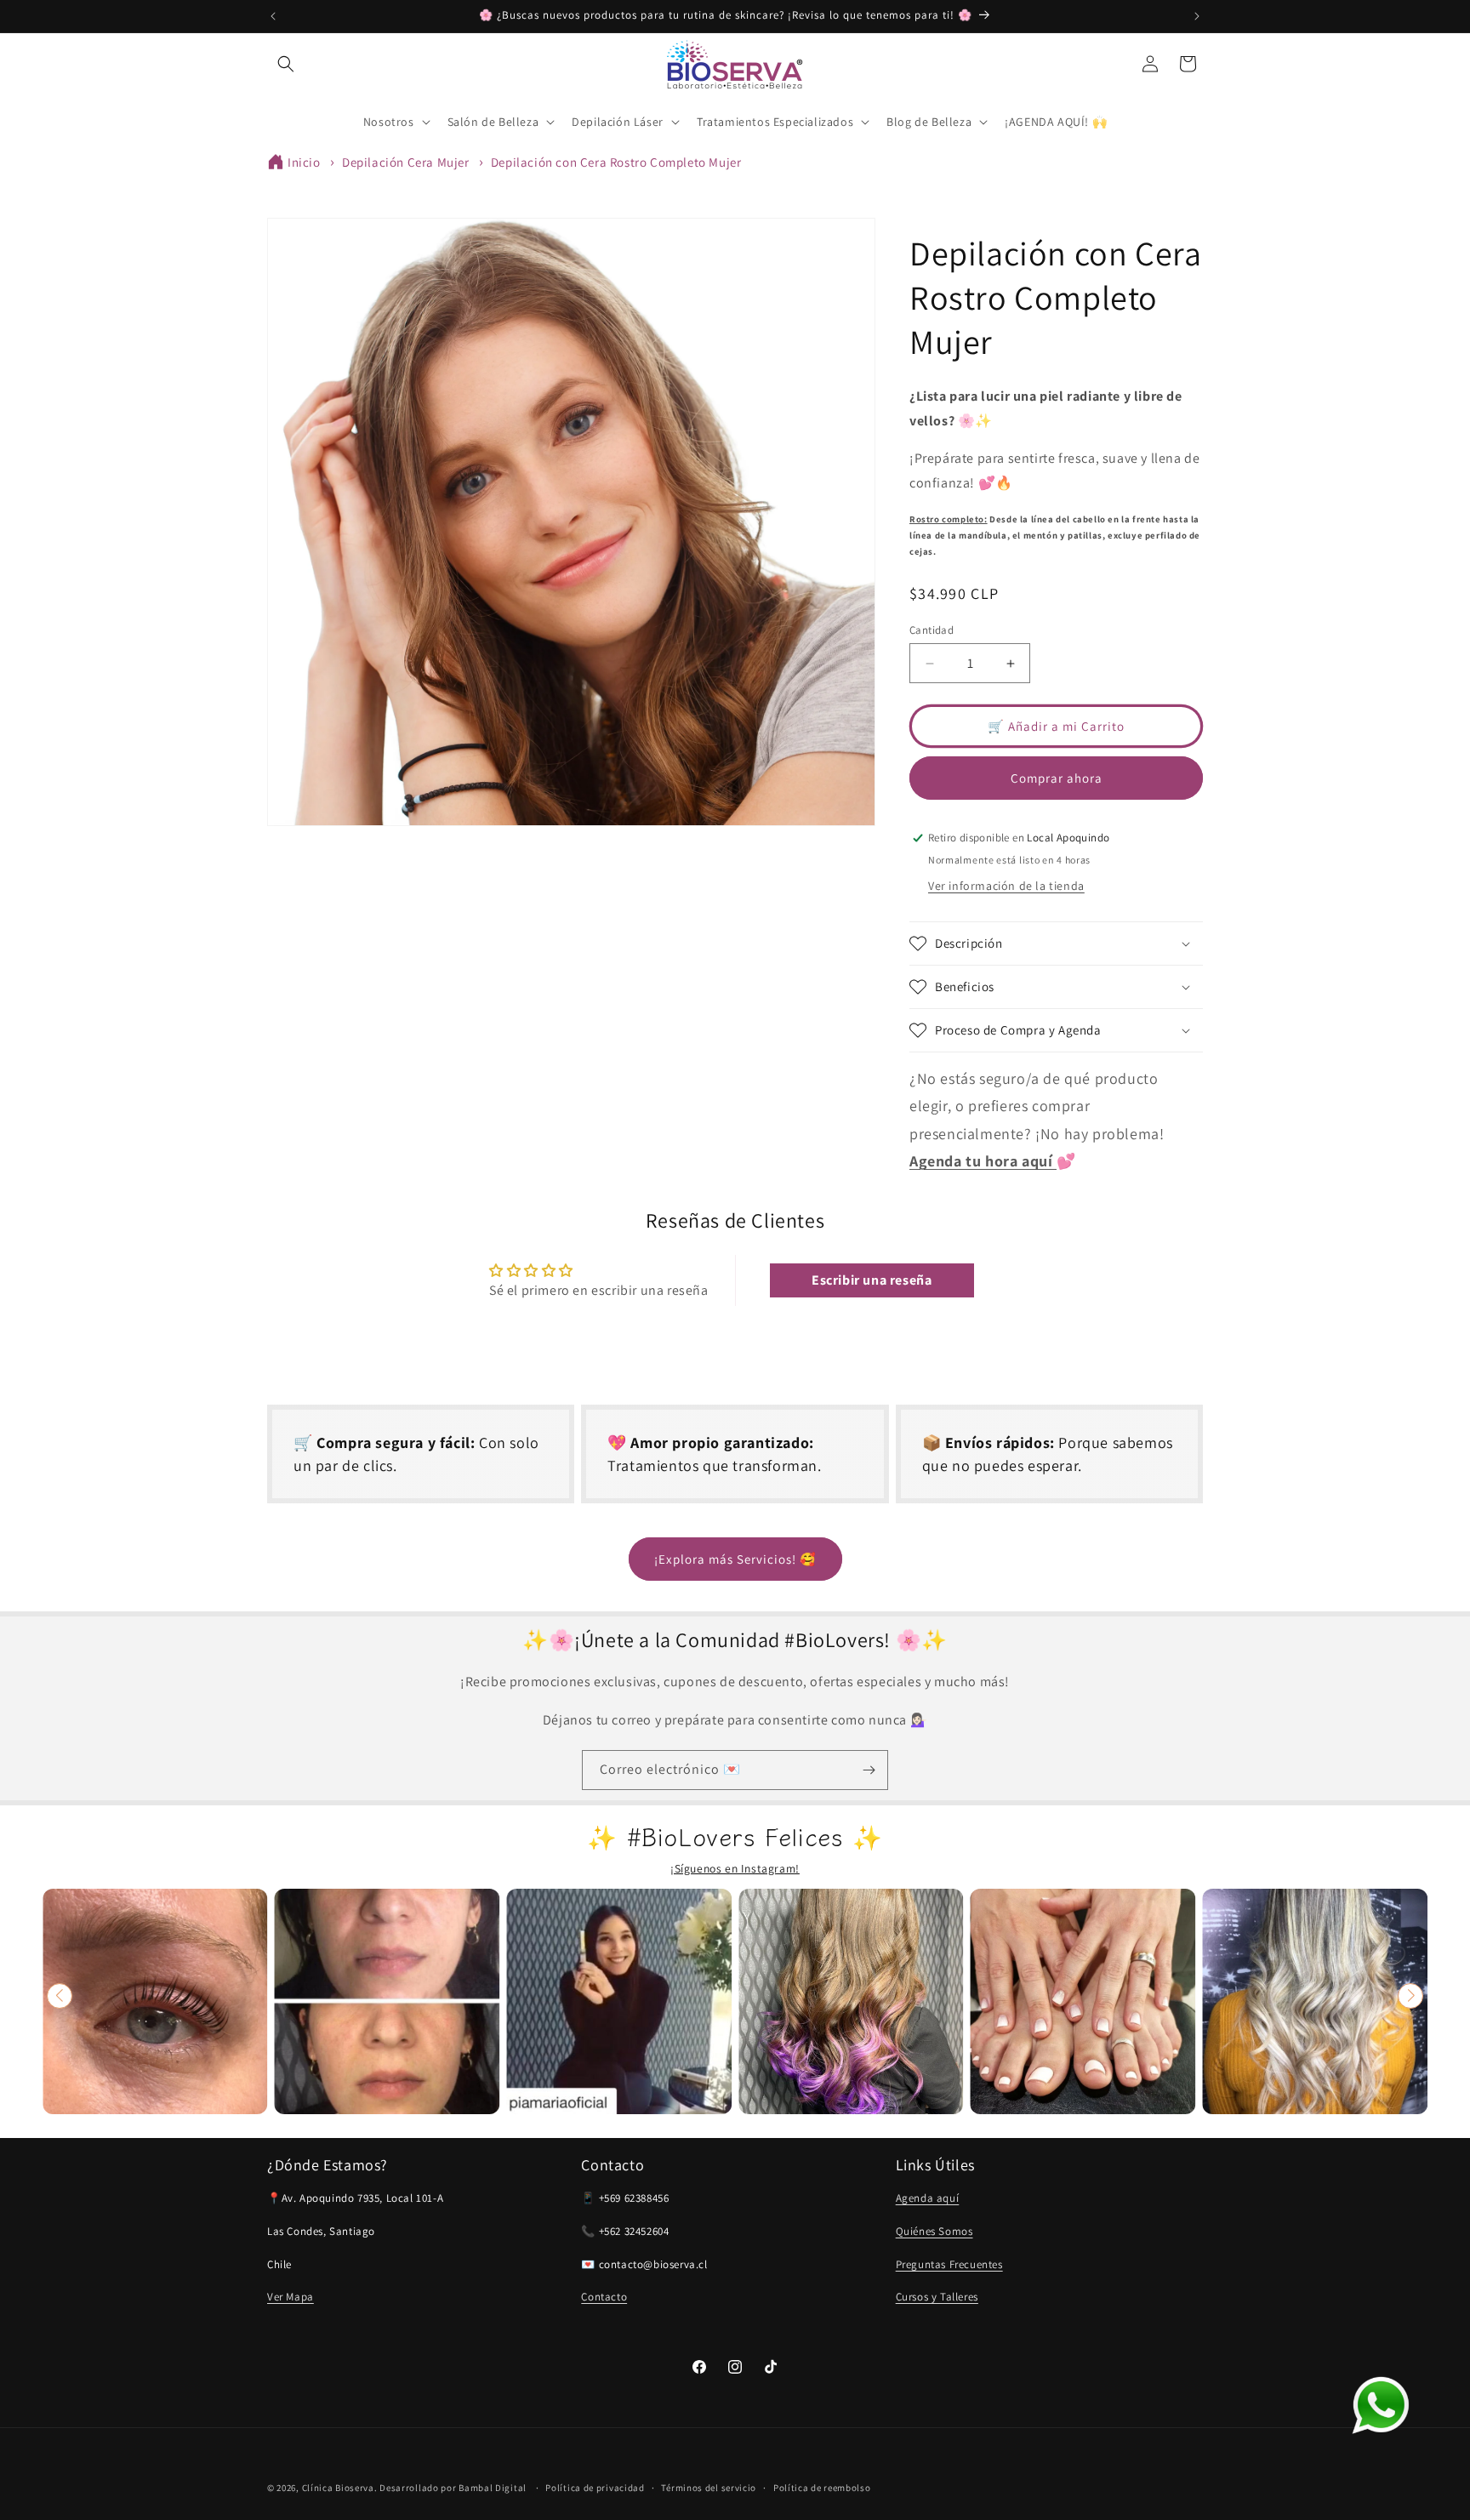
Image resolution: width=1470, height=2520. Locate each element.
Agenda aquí (928, 2198)
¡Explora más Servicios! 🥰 (735, 1559)
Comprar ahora (1057, 778)
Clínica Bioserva (338, 2488)
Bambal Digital (493, 2488)
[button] (286, 64)
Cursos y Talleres (937, 2297)
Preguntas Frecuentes (949, 2264)
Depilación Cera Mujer (406, 162)
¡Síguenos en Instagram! (735, 1868)
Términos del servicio (709, 2488)
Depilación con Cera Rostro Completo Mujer (616, 162)
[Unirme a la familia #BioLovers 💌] (869, 1770)
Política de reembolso (822, 2488)
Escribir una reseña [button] (872, 1280)
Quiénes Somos (934, 2231)
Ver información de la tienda (1006, 886)
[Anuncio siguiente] (1197, 16)
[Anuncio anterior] (273, 16)
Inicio (304, 162)
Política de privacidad (595, 2488)
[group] (155, 2001)
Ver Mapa (291, 2297)
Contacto (604, 2297)
